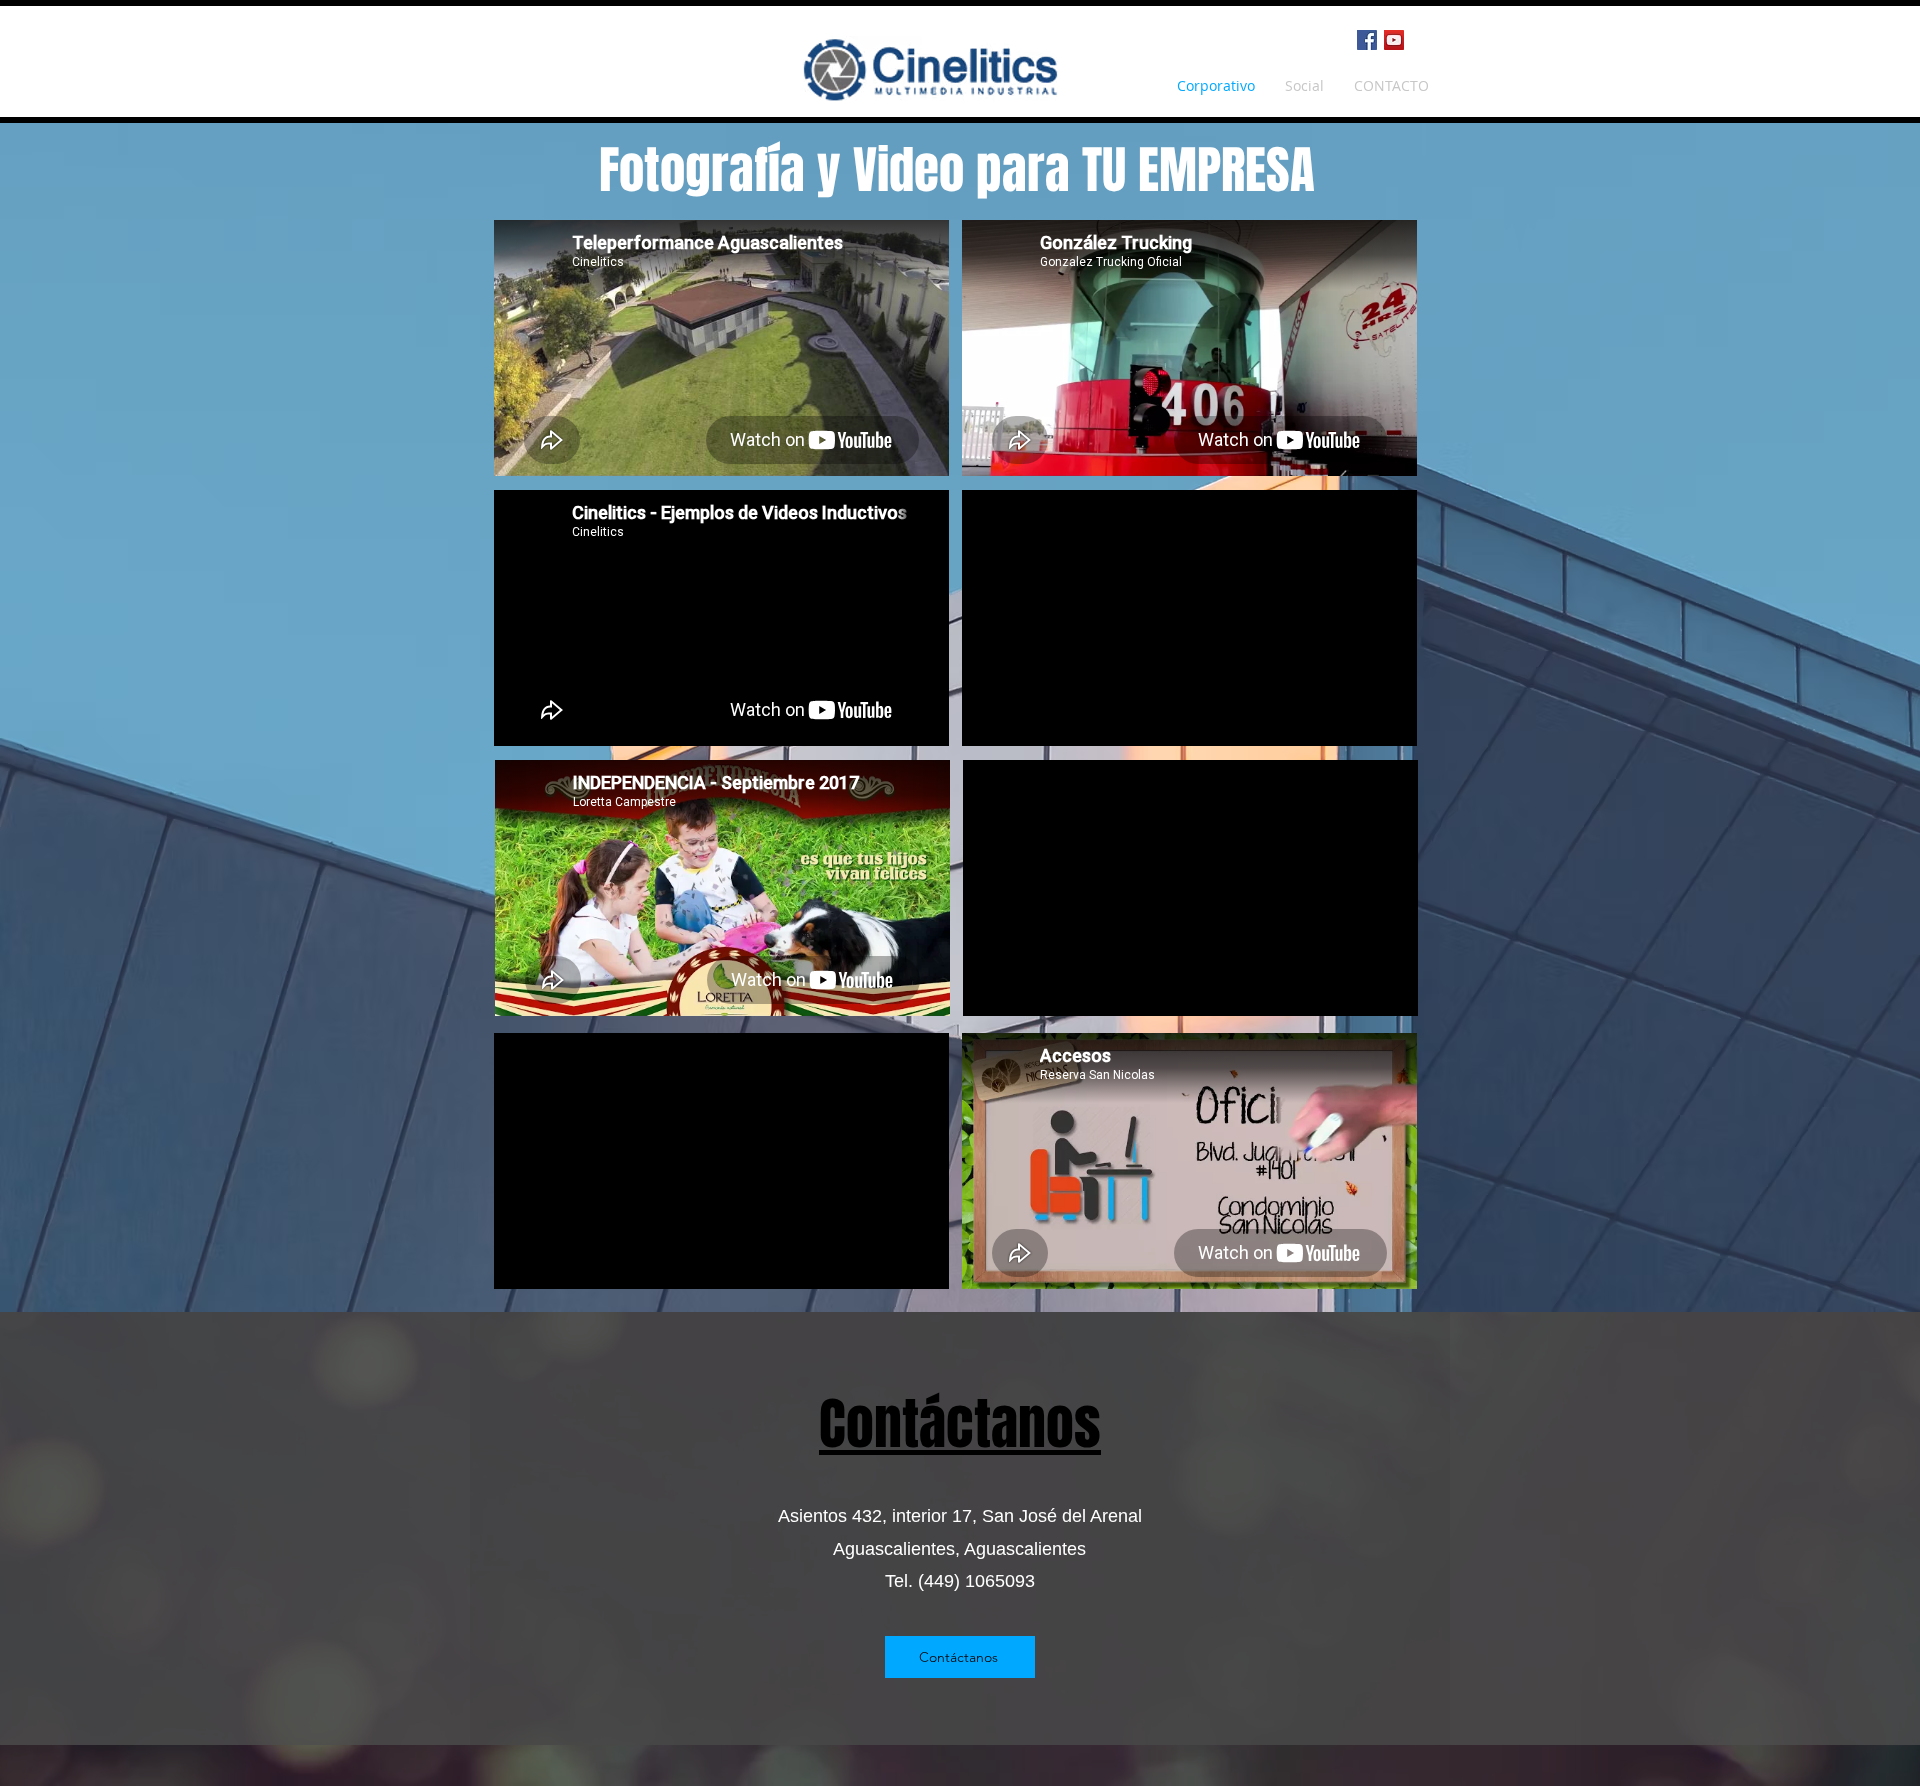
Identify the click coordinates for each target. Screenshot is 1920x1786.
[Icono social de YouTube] (1394, 40)
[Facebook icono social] (1367, 40)
